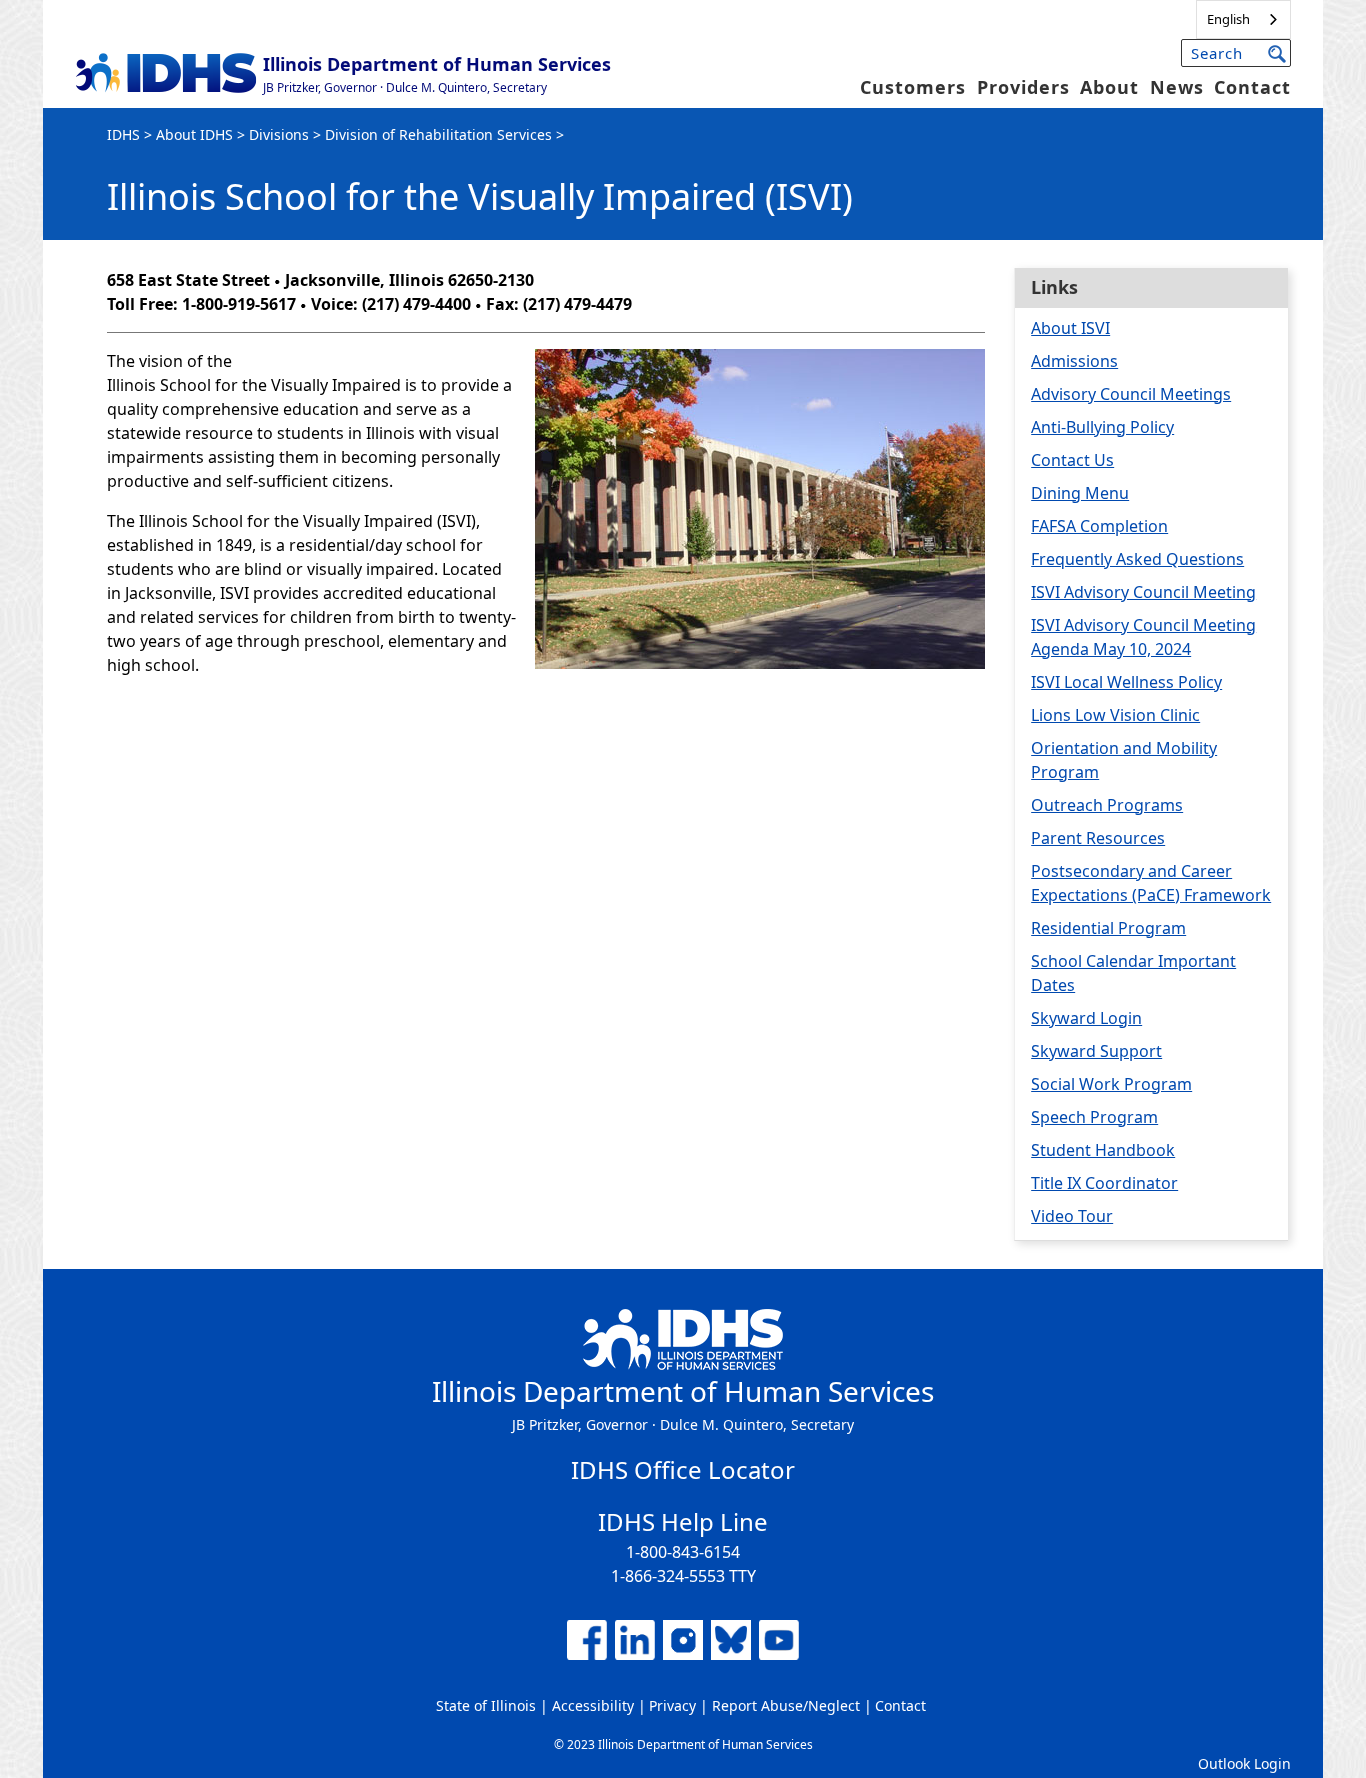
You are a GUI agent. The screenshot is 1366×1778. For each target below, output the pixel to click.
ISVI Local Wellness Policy (1126, 682)
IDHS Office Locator (683, 1469)
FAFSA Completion (1099, 526)
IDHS (123, 134)
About (1109, 87)
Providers (1023, 87)
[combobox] (1243, 19)
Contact (1252, 87)
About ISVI (1070, 328)
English (1228, 19)
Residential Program (1108, 928)
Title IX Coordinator (1104, 1183)
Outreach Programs (1107, 805)
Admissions (1074, 361)
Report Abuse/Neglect (786, 1705)
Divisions (279, 134)
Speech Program (1094, 1117)
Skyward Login (1086, 1018)
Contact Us (1072, 460)
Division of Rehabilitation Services (438, 134)
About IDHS (194, 134)
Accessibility (593, 1705)
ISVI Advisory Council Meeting (1143, 592)
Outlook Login (1244, 1763)
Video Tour (1072, 1216)
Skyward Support (1096, 1051)
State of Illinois (486, 1705)
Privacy (672, 1705)
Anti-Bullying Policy (1102, 427)
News (1177, 87)
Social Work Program (1111, 1084)
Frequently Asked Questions (1137, 559)
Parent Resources (1098, 838)
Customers (913, 87)
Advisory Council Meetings (1131, 394)
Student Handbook (1103, 1150)
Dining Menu (1080, 493)
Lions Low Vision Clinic (1115, 715)
